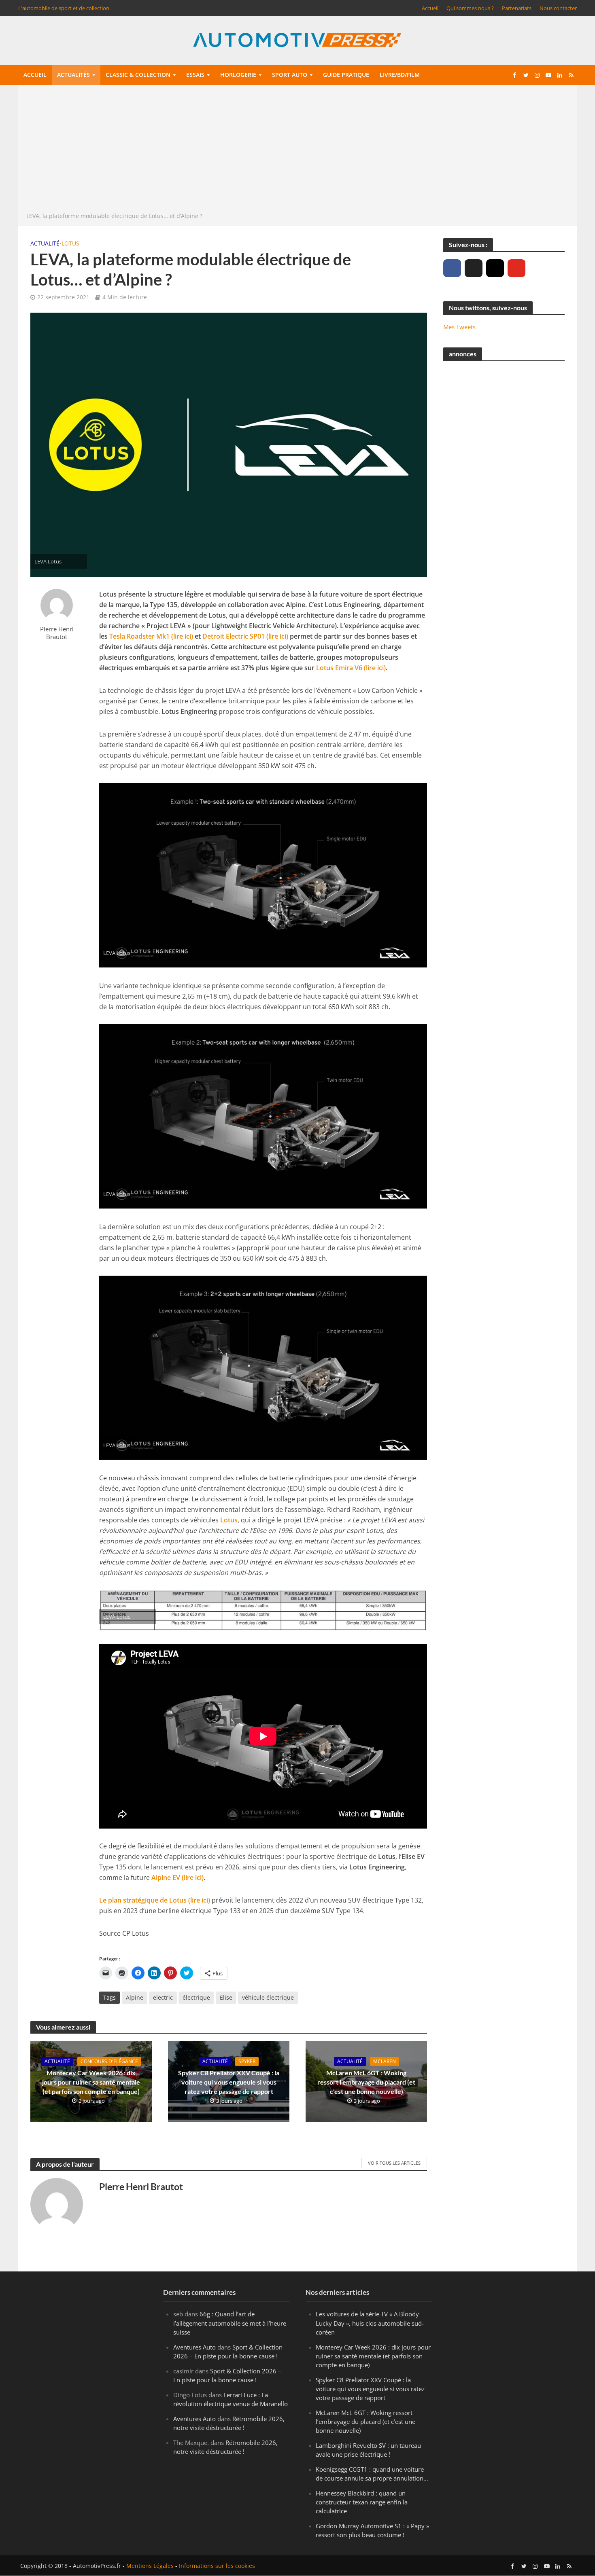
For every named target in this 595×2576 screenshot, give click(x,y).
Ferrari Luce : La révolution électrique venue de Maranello (231, 2399)
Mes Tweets (459, 327)
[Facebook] (452, 268)
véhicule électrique (268, 1997)
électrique (196, 1997)
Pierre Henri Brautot (57, 633)
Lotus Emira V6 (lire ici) (351, 668)
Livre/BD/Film (400, 75)
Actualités (73, 75)
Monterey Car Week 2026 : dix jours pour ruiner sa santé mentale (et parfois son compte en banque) (91, 2082)
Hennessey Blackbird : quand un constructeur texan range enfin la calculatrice (362, 2502)
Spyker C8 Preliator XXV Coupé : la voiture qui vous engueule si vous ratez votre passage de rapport (229, 2082)
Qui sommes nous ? (470, 8)
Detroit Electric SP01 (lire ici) (245, 636)
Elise (226, 1997)
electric (163, 1997)
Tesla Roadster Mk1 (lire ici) (151, 636)
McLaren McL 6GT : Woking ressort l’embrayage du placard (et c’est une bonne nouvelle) (366, 2082)
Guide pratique (346, 75)
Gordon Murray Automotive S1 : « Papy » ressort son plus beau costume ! (372, 2530)
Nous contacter (558, 8)
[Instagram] (495, 268)
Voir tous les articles (394, 2163)
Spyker (247, 2061)
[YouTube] (516, 268)
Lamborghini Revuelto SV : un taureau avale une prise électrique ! (368, 2450)
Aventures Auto (194, 2347)
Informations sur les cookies (217, 2566)
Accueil (430, 8)
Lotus (70, 243)
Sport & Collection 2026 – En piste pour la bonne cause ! (228, 2352)
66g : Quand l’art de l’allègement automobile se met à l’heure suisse (230, 2323)
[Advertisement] (297, 150)
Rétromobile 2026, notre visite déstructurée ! (229, 2423)
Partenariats (517, 8)
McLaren (385, 2061)
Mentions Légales (150, 2566)
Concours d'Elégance (109, 2061)
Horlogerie (238, 75)
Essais (195, 75)
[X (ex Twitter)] (474, 268)
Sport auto (290, 75)
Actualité (45, 243)
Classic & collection (138, 75)
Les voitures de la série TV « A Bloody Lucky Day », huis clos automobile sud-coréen (370, 2323)
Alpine (135, 1997)
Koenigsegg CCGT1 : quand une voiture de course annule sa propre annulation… (372, 2474)
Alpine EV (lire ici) (177, 1877)
